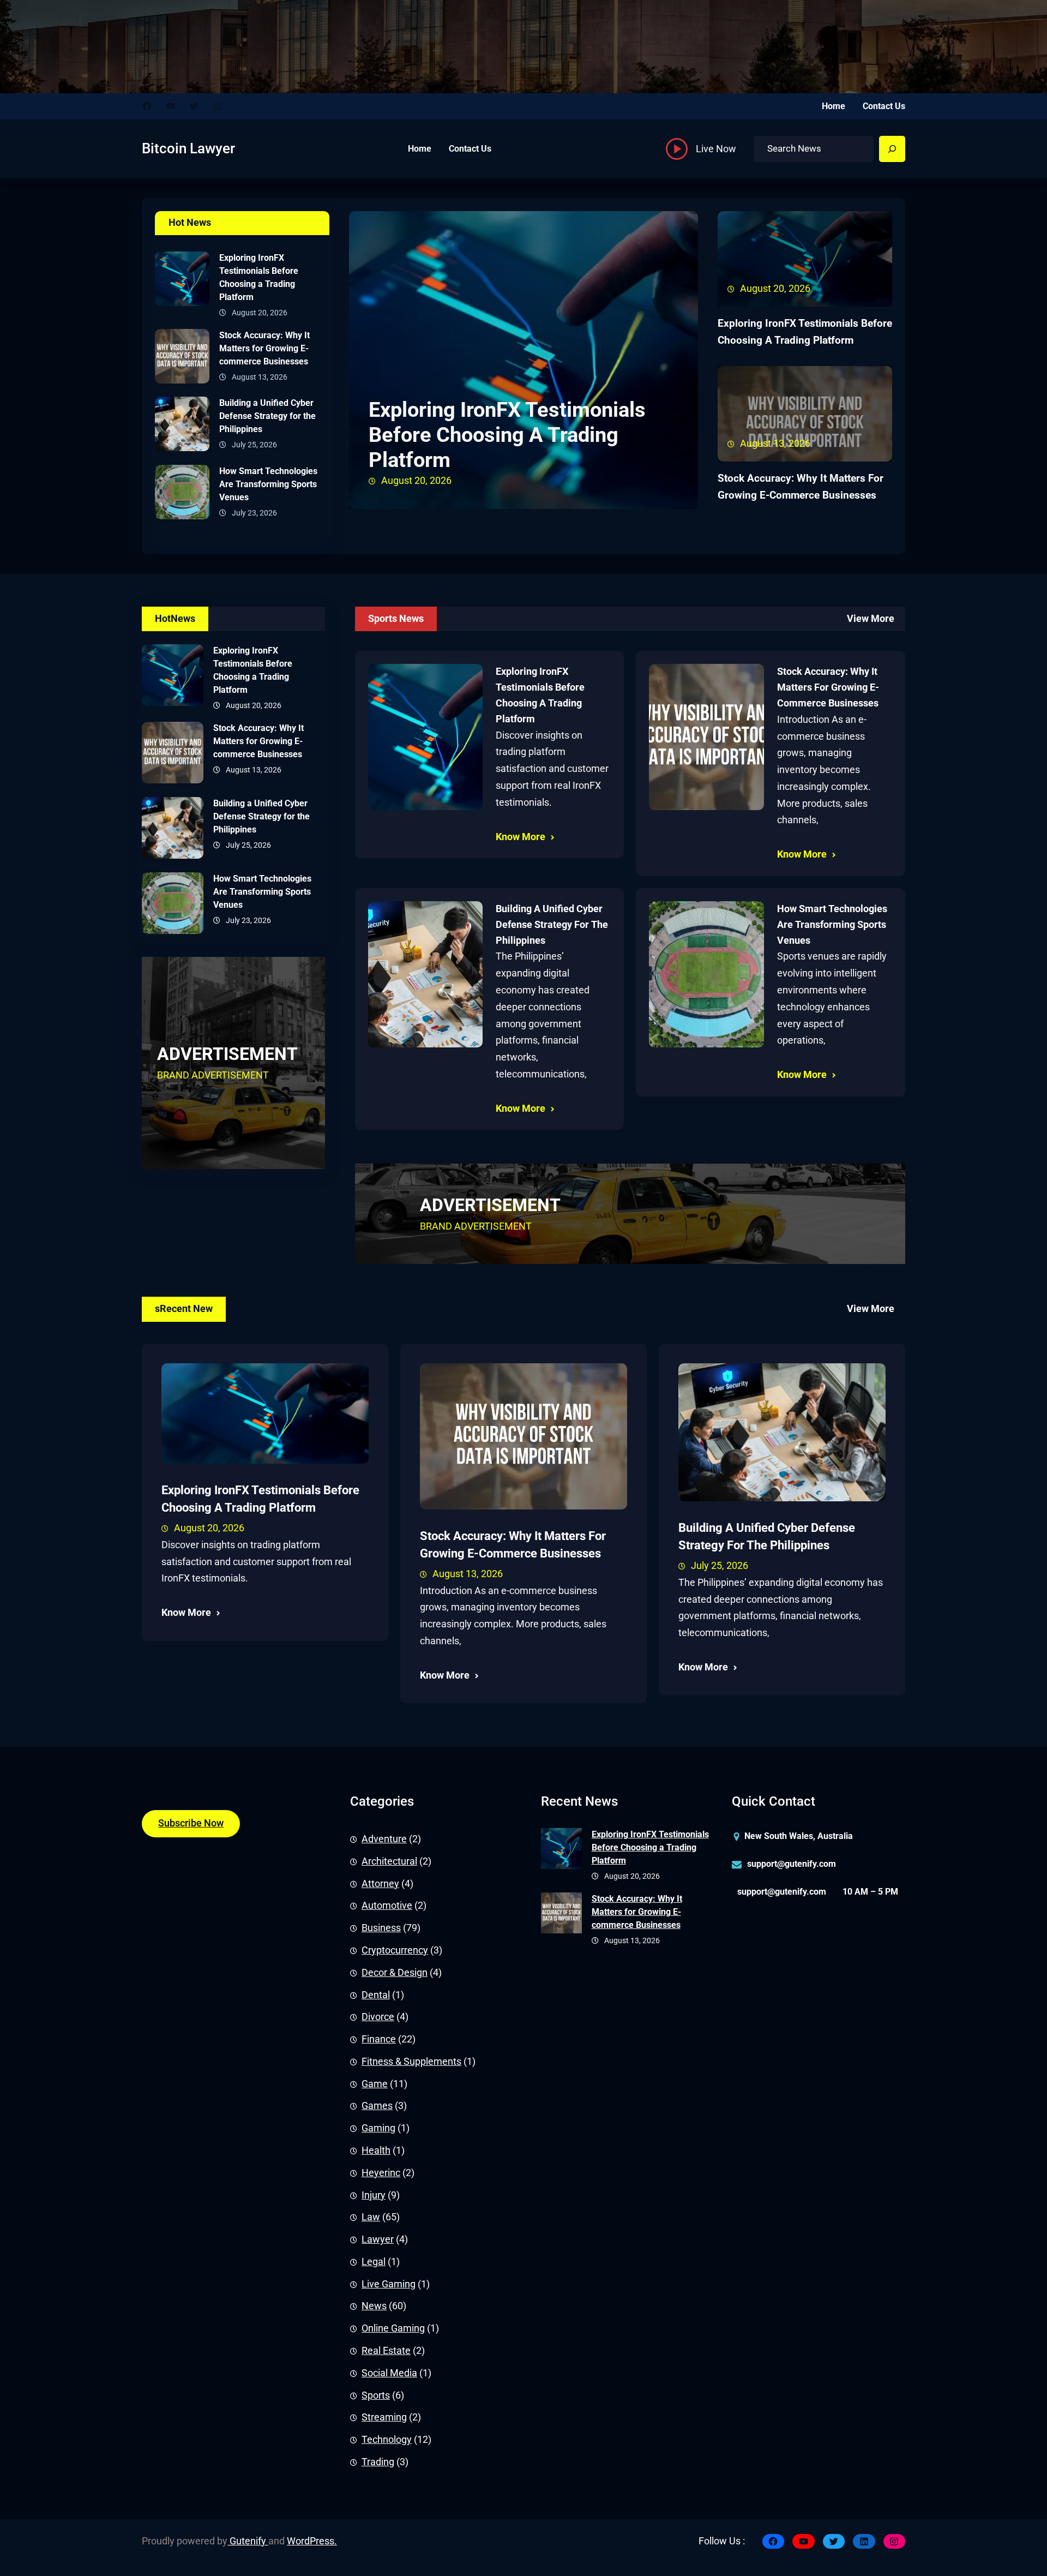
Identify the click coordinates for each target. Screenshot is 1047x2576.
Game (375, 2084)
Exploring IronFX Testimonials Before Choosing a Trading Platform (259, 277)
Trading (378, 2462)
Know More (521, 837)
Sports (376, 2395)
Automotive (387, 1906)
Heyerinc (381, 2173)
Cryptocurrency (395, 1950)
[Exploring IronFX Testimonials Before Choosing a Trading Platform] (182, 281)
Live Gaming (389, 2284)
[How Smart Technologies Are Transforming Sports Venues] (182, 495)
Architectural (389, 1861)
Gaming (378, 2128)
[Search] (892, 149)
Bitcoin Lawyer (188, 148)
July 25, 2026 (720, 1566)
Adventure (384, 1839)
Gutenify (248, 2541)
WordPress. (312, 2541)
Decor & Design (395, 1973)
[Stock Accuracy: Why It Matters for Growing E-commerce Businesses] (182, 359)
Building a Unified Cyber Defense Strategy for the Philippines (267, 416)
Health (376, 2150)
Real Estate (386, 2351)
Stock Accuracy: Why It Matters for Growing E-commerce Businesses (264, 348)
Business (381, 1928)
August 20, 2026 (209, 1528)
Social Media (389, 2373)
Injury (374, 2195)
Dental (376, 1995)
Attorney (380, 1884)
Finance (379, 2039)
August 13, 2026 (468, 1574)
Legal (374, 2262)
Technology (387, 2440)
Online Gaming (393, 2328)
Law (371, 2217)
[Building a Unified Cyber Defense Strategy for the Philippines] (182, 427)
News (374, 2306)
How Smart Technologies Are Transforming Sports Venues (268, 484)
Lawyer (378, 2239)
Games (377, 2106)
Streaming (384, 2417)
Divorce (378, 2017)
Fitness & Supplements (411, 2062)
